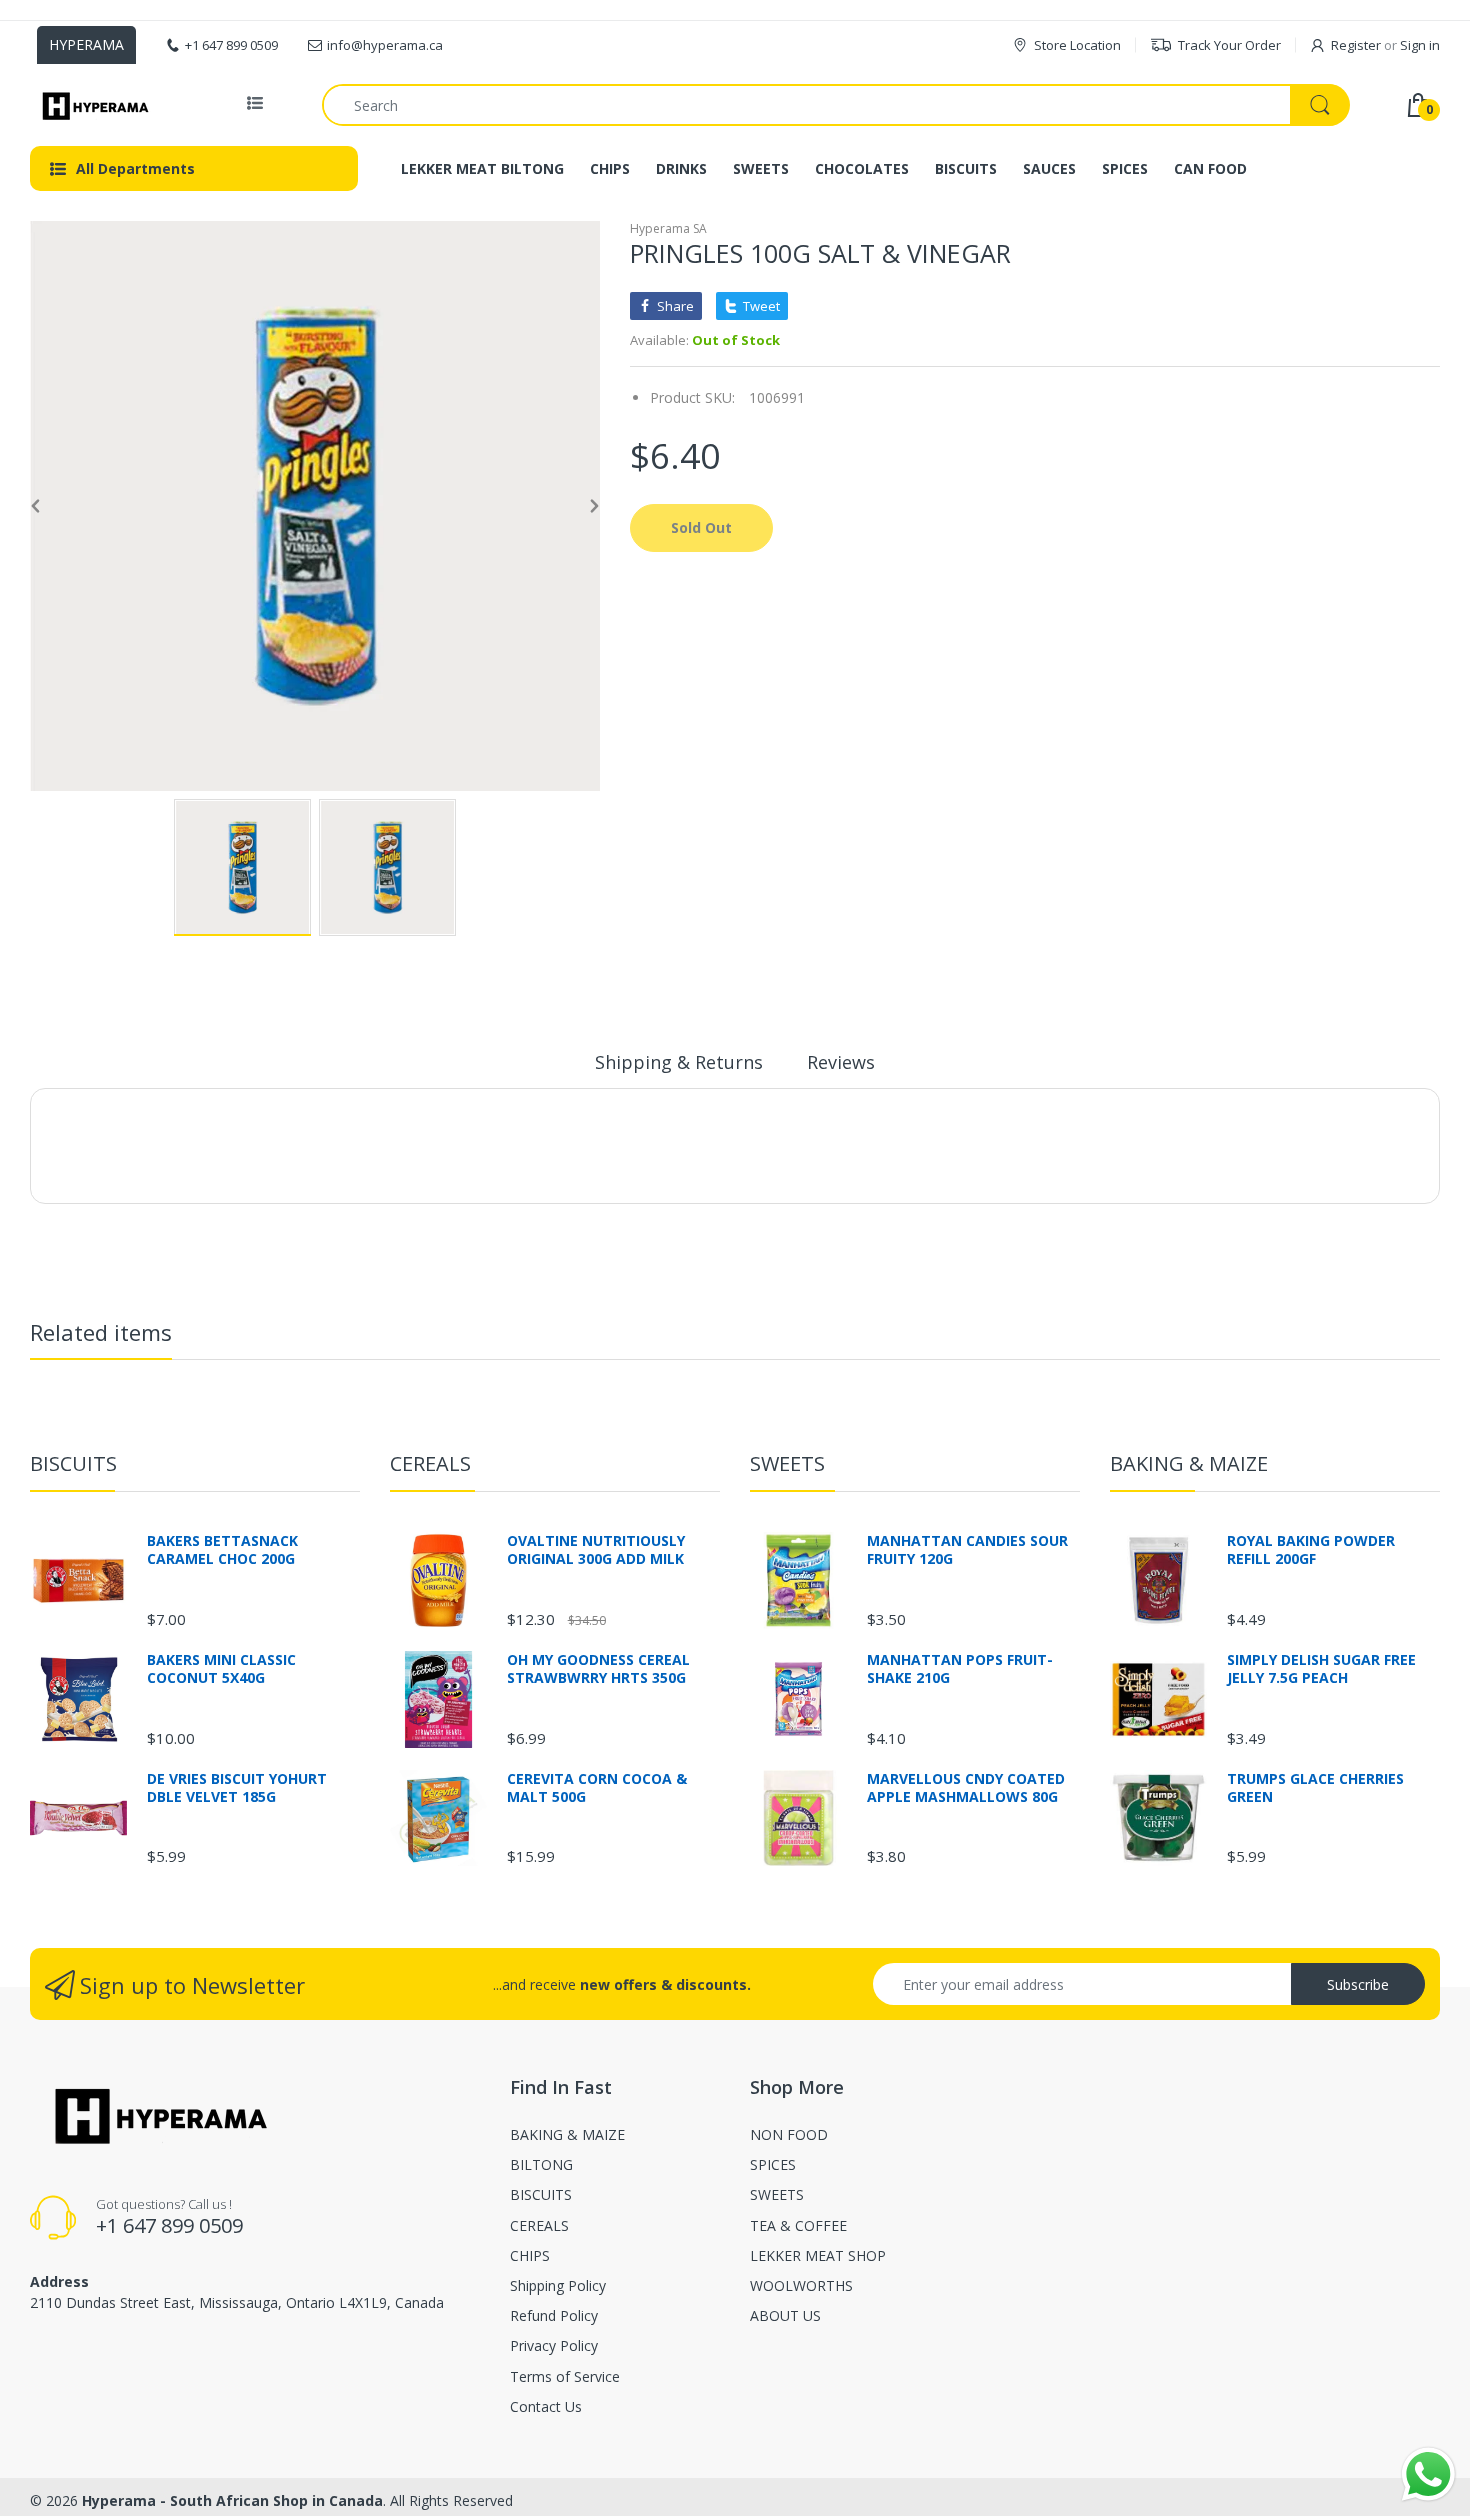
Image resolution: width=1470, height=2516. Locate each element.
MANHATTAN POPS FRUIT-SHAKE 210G (960, 1669)
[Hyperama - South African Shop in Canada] (92, 105)
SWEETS (787, 1463)
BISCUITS (73, 1463)
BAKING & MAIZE (1189, 1463)
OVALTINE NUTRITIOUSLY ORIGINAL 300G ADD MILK (596, 1550)
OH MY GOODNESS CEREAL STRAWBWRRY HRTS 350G (598, 1669)
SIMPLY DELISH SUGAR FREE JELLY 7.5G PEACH (1321, 1669)
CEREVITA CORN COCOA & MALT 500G (597, 1788)
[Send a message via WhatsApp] (1428, 2474)
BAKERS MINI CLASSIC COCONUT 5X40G (221, 1669)
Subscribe (1358, 1984)
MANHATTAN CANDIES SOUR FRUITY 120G (967, 1550)
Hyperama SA (668, 228)
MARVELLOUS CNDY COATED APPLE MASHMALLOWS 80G (966, 1788)
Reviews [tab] (841, 1062)
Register (1356, 45)
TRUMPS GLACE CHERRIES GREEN (1315, 1788)
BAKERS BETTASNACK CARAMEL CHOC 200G (222, 1550)
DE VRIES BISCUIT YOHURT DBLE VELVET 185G (237, 1788)
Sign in (1420, 45)
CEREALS (430, 1463)
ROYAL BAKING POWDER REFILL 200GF (1311, 1550)
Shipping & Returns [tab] (679, 1062)
